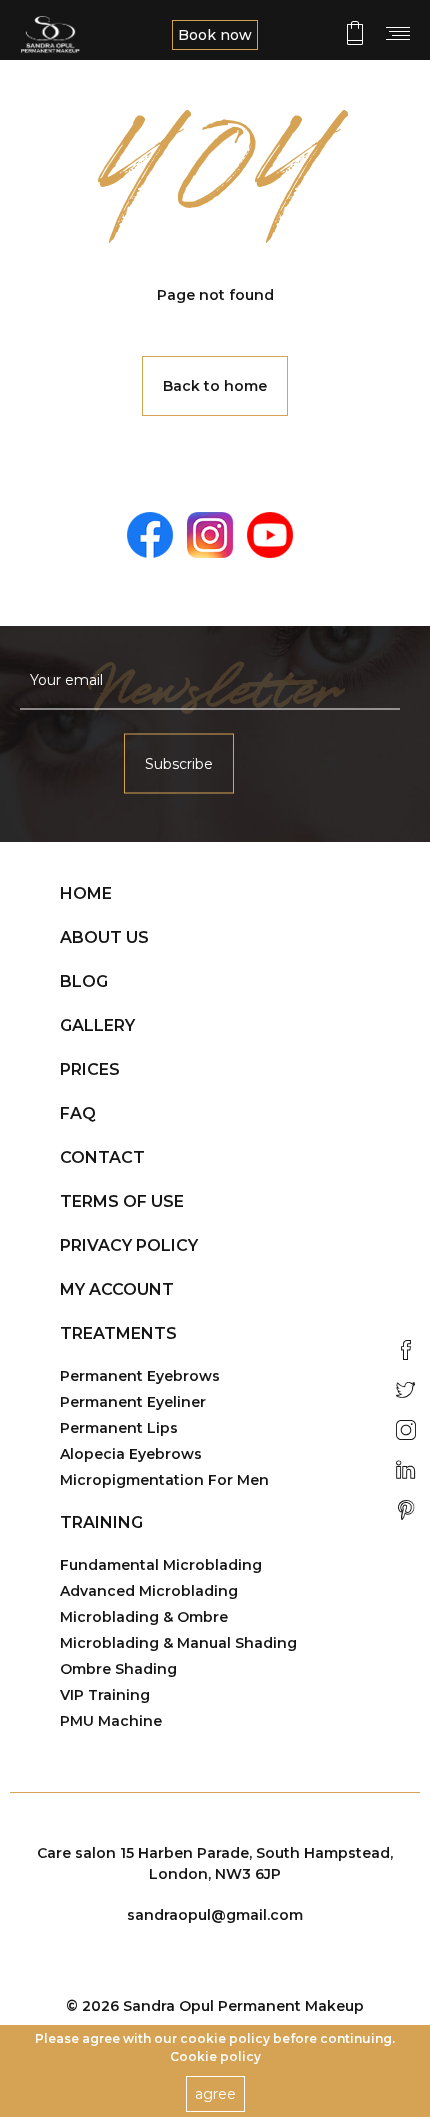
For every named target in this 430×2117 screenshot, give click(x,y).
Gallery (97, 1025)
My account (117, 1289)
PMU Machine (111, 1721)
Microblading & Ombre (144, 1617)
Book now (215, 35)
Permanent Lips (119, 1428)
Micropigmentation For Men (164, 1480)
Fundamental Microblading (161, 1565)
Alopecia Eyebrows (131, 1454)
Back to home (215, 386)
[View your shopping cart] (355, 33)
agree (215, 2094)
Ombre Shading (118, 1669)
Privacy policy (129, 1245)
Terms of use (122, 1201)
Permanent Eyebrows (140, 1376)
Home (86, 893)
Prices (90, 1069)
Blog (84, 981)
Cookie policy (215, 2056)
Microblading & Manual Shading (178, 1643)
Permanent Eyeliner (133, 1402)
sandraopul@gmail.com (215, 1915)
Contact (102, 1157)
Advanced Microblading (149, 1591)
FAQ (78, 1113)
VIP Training (105, 1695)
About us (104, 937)
